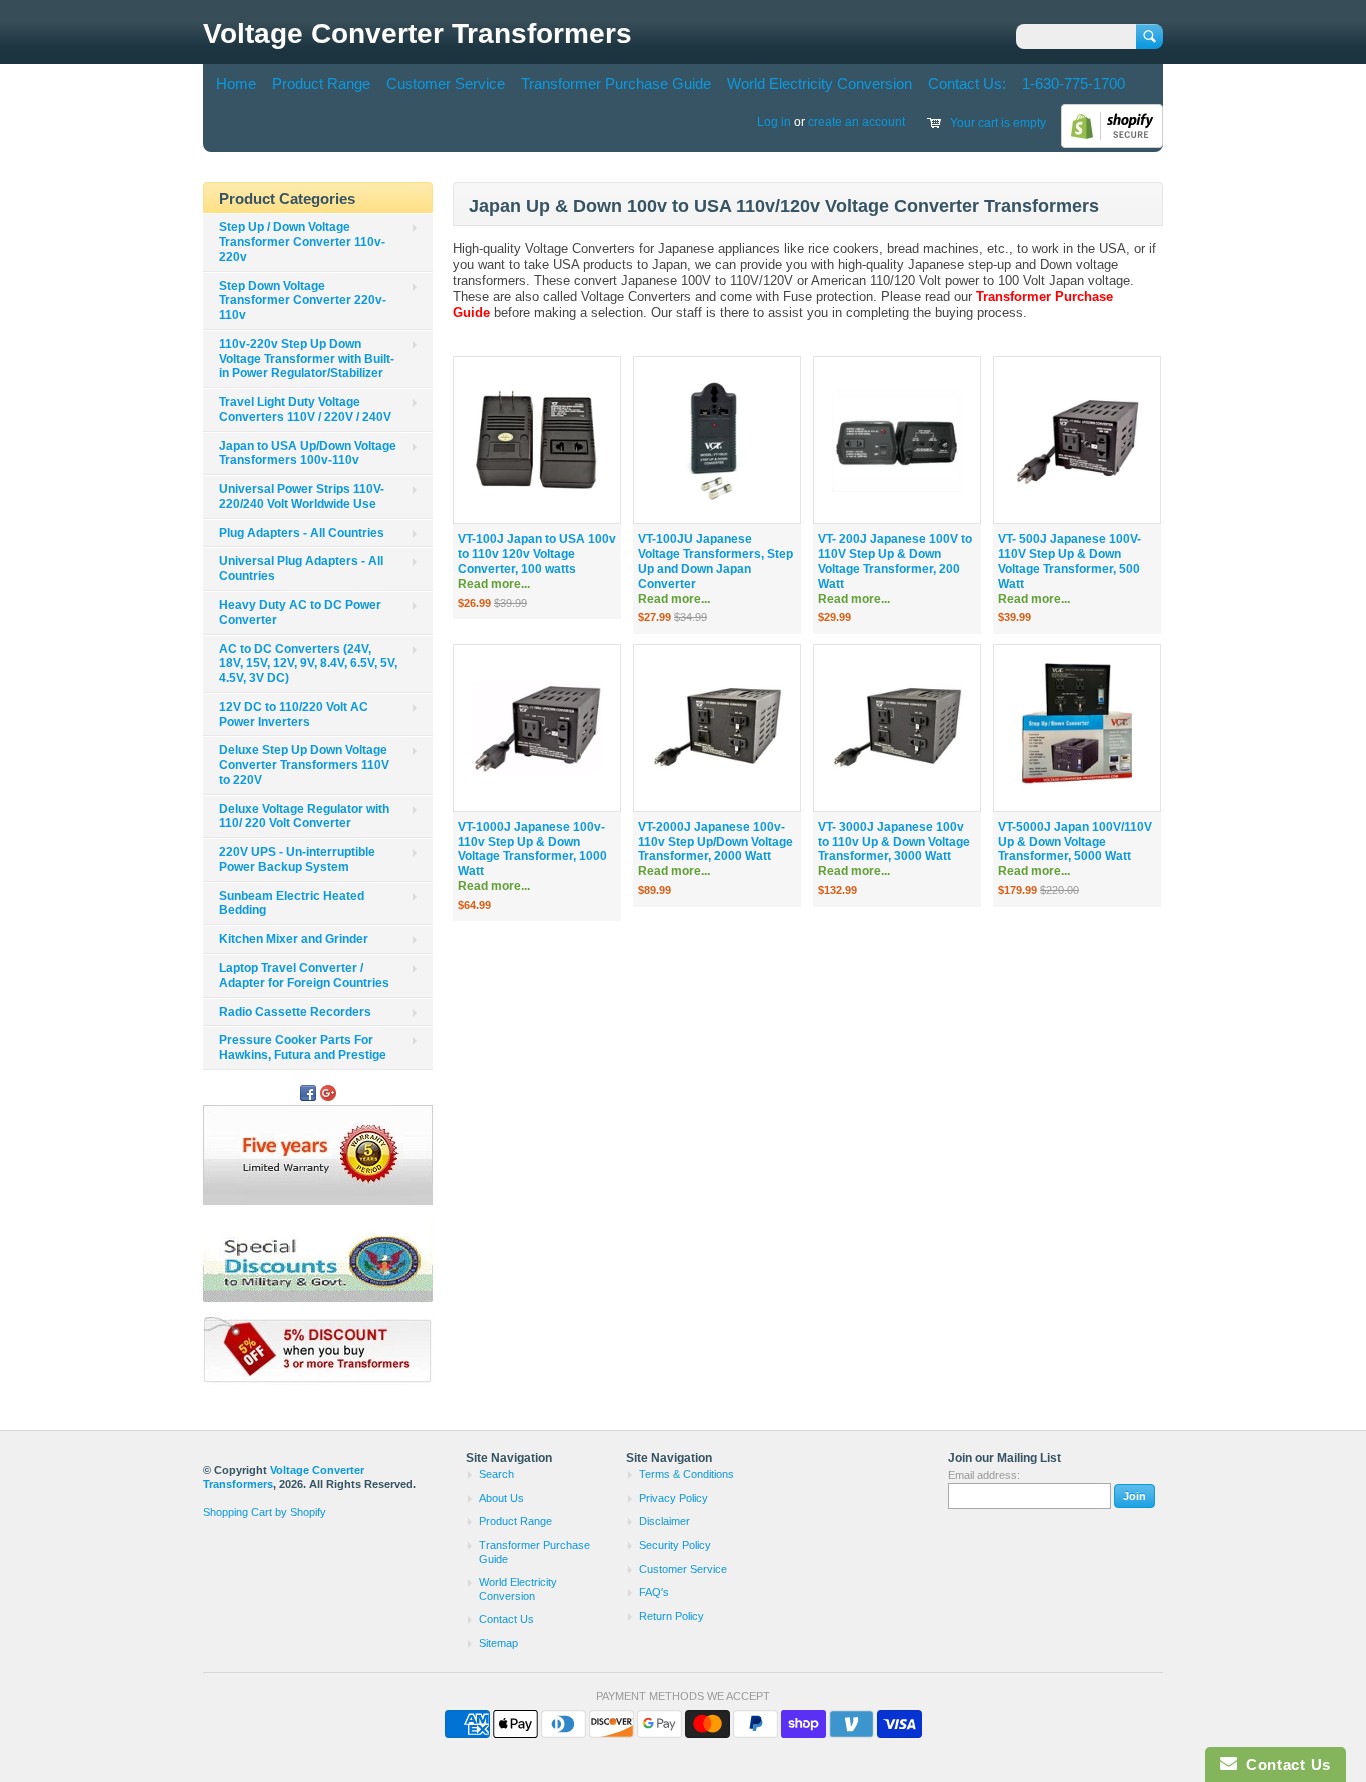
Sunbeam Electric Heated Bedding (291, 903)
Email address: (984, 1475)
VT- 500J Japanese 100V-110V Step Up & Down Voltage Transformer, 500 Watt (1069, 568)
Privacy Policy (673, 1498)
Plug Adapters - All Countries (301, 533)
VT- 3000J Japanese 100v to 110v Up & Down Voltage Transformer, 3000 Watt (894, 849)
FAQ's (654, 1592)
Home (236, 83)
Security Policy (675, 1545)
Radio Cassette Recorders (295, 1012)
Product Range (321, 83)
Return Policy (671, 1616)
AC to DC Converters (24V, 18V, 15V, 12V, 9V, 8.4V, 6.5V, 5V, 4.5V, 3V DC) (308, 664)
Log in (774, 122)
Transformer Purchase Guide (616, 83)
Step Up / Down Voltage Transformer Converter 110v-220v (302, 242)
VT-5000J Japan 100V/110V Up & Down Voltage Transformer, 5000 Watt (1075, 849)
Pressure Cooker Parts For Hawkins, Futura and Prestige (302, 1047)
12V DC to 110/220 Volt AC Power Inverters (293, 714)
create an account (856, 122)
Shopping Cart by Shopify (264, 1512)
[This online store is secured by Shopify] (1112, 144)
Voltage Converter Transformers (417, 33)
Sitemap (498, 1643)
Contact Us (506, 1619)
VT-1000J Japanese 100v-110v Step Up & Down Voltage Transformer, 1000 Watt (532, 856)
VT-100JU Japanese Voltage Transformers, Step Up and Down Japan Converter (715, 568)
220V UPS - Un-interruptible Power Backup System (297, 859)
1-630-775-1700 (1073, 83)
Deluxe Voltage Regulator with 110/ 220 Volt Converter (304, 816)
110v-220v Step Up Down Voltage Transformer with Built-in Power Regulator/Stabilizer (306, 359)
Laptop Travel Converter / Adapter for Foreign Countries (304, 975)
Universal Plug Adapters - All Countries (301, 568)
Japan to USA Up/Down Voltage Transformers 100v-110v (307, 453)
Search (496, 1474)
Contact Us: (967, 83)
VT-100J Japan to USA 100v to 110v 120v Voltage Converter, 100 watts (537, 561)
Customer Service (445, 83)
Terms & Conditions (686, 1474)
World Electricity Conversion (819, 83)
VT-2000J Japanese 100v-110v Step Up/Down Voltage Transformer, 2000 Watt (715, 849)
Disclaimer (664, 1521)
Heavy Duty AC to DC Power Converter (300, 612)
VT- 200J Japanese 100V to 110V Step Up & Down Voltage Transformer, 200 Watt (895, 568)
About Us (501, 1498)
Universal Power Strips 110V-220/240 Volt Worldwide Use (301, 496)
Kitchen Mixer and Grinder (293, 939)
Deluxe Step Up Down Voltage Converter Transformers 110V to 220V (304, 765)
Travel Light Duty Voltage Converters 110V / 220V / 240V (305, 409)
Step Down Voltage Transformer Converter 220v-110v (302, 301)
